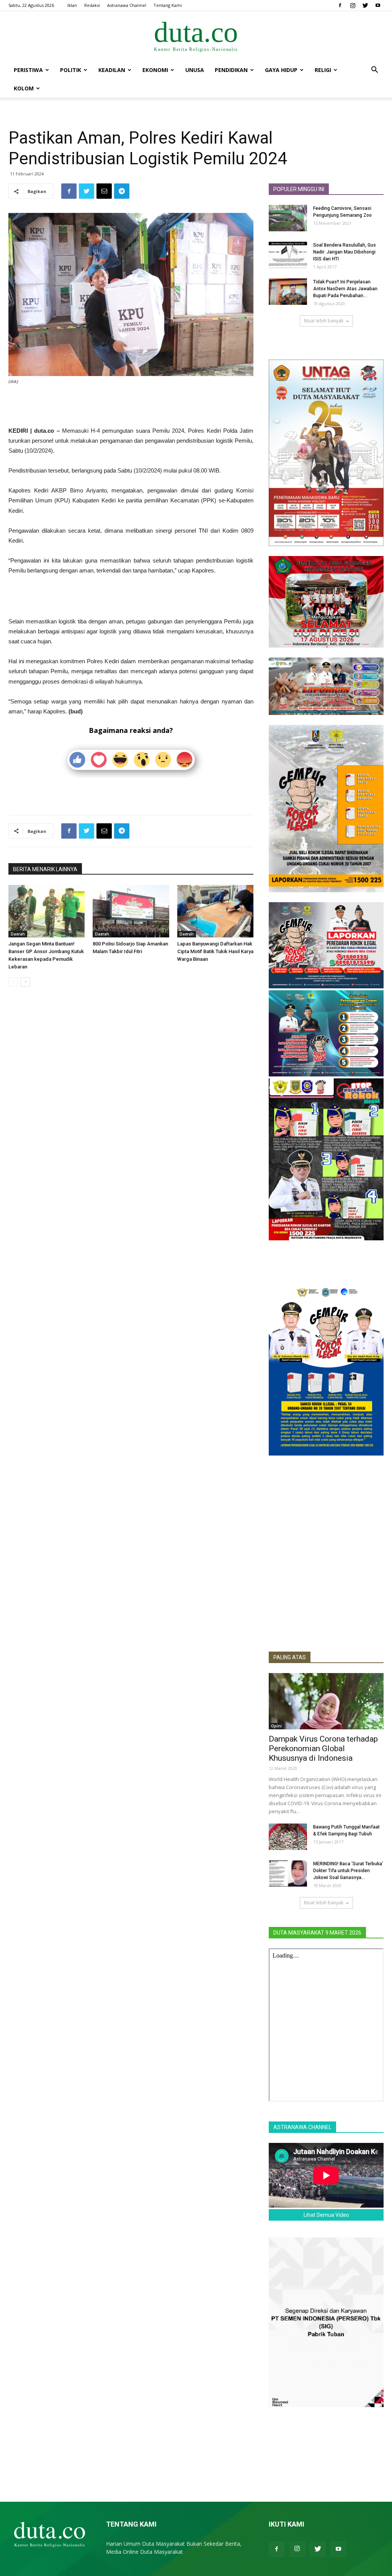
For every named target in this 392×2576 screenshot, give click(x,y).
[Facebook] (340, 5)
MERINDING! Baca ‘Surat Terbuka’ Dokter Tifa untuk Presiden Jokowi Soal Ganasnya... (348, 1871)
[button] (374, 71)
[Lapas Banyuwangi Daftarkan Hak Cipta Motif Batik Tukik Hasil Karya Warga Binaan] (215, 911)
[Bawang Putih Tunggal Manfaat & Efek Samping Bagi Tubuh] (288, 1837)
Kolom (24, 88)
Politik (71, 70)
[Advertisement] (131, 406)
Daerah (18, 934)
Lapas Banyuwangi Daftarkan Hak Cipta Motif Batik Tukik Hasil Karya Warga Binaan (215, 951)
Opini (276, 1726)
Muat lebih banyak (324, 321)
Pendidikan (231, 70)
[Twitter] (365, 5)
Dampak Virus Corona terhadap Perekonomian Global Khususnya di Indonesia (323, 1748)
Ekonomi (155, 70)
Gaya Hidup (281, 70)
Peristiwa (28, 70)
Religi (323, 70)
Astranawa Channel (127, 5)
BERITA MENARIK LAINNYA (45, 869)
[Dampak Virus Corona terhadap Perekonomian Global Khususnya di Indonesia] (326, 1701)
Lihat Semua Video (326, 2215)
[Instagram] (353, 5)
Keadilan (112, 70)
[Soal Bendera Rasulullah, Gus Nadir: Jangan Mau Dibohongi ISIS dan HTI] (288, 255)
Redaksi (92, 5)
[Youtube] (378, 5)
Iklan (72, 5)
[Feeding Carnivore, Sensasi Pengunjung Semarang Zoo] (288, 218)
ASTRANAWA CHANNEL (302, 2127)
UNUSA (195, 70)
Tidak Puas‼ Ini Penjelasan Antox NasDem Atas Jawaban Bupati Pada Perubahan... (345, 289)
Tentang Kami (168, 5)
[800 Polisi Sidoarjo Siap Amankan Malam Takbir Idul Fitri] (131, 911)
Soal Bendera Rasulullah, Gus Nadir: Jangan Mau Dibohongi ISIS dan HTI (345, 252)
